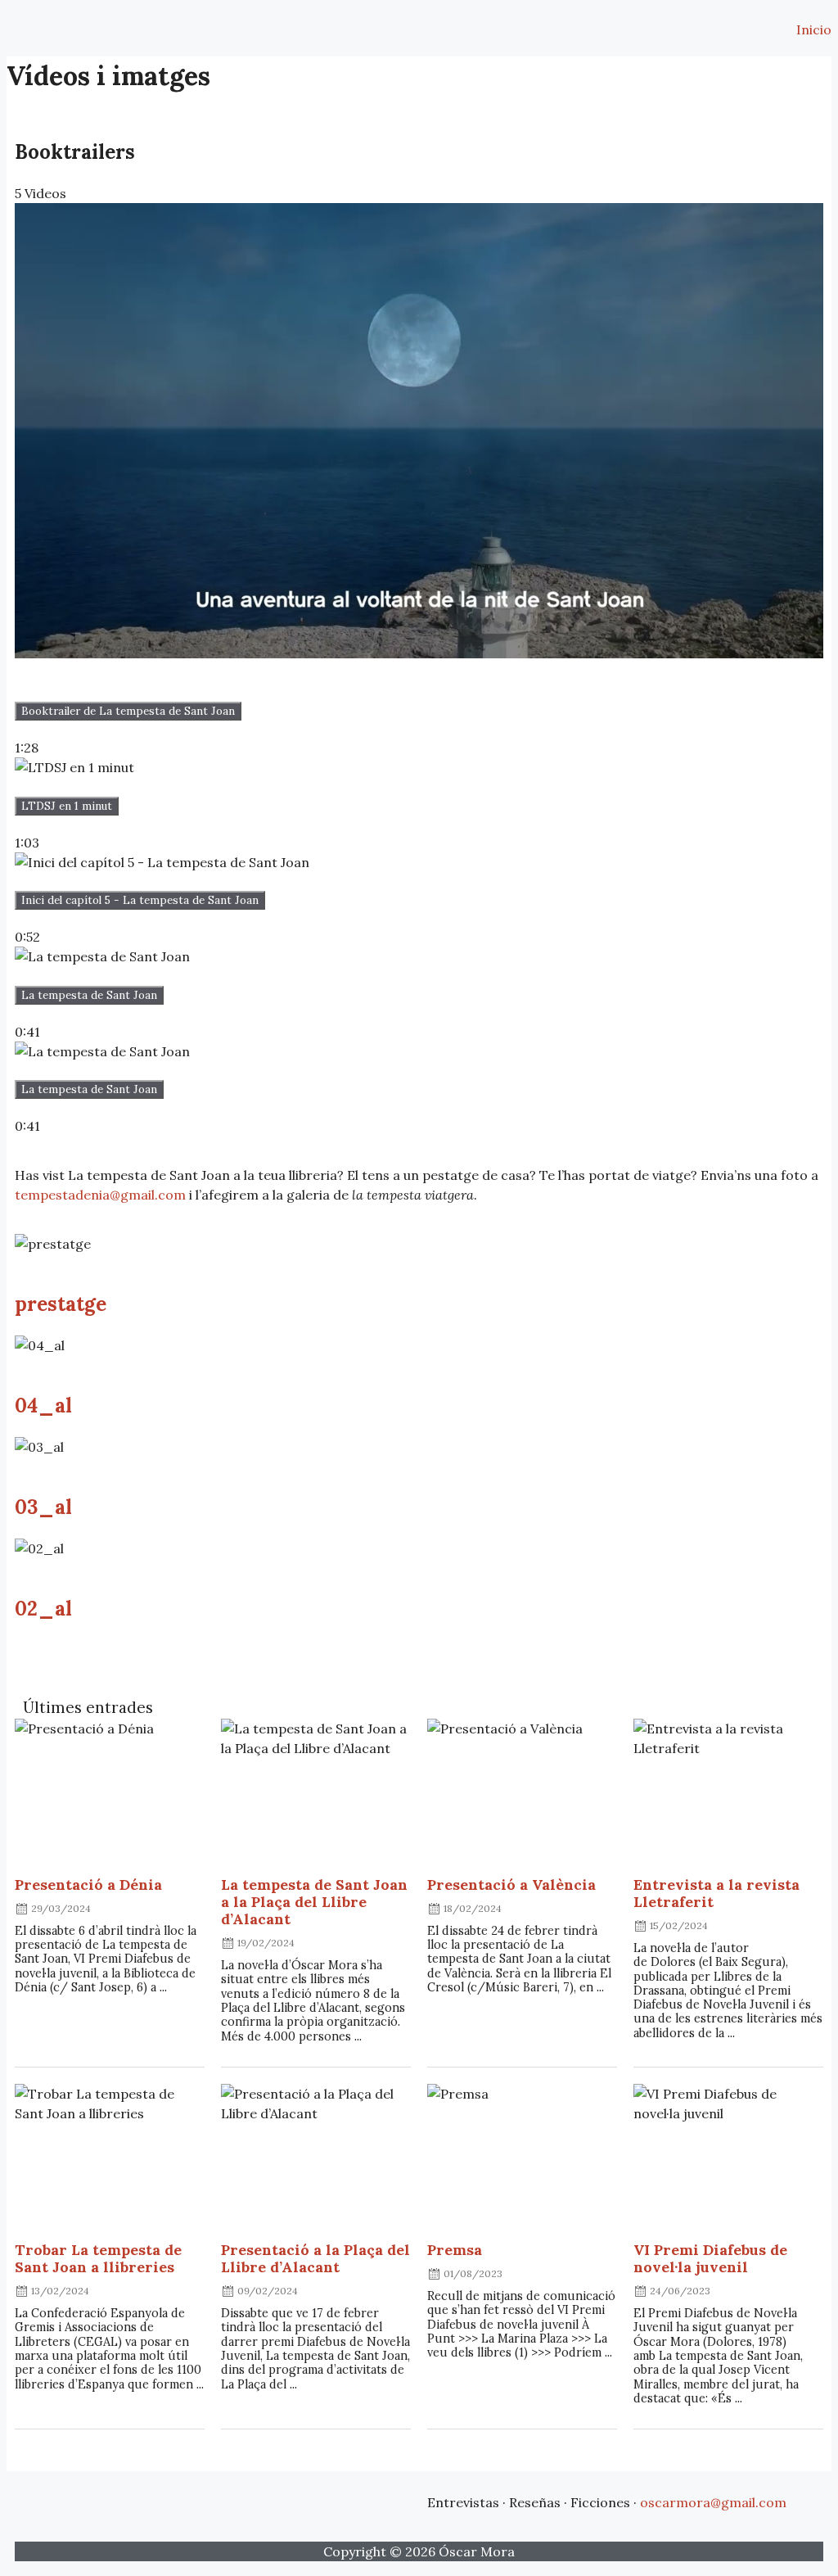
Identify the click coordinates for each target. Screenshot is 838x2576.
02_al (43, 1609)
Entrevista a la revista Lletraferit (716, 1893)
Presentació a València (511, 1885)
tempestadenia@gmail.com (100, 1195)
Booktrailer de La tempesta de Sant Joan (128, 711)
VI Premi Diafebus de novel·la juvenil (710, 2258)
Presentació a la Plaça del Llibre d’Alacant (315, 2258)
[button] (16, 22)
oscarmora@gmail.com (713, 2502)
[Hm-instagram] (390, 2500)
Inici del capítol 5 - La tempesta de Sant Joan (140, 900)
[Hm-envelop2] (279, 2500)
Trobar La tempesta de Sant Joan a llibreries (98, 2258)
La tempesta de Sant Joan (89, 995)
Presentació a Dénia (88, 1885)
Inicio (814, 29)
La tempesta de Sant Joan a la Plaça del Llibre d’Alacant (314, 1902)
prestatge (61, 1304)
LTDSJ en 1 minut (67, 806)
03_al (43, 1507)
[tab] (419, 480)
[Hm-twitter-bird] (335, 2500)
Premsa (455, 2250)
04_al (43, 1406)
